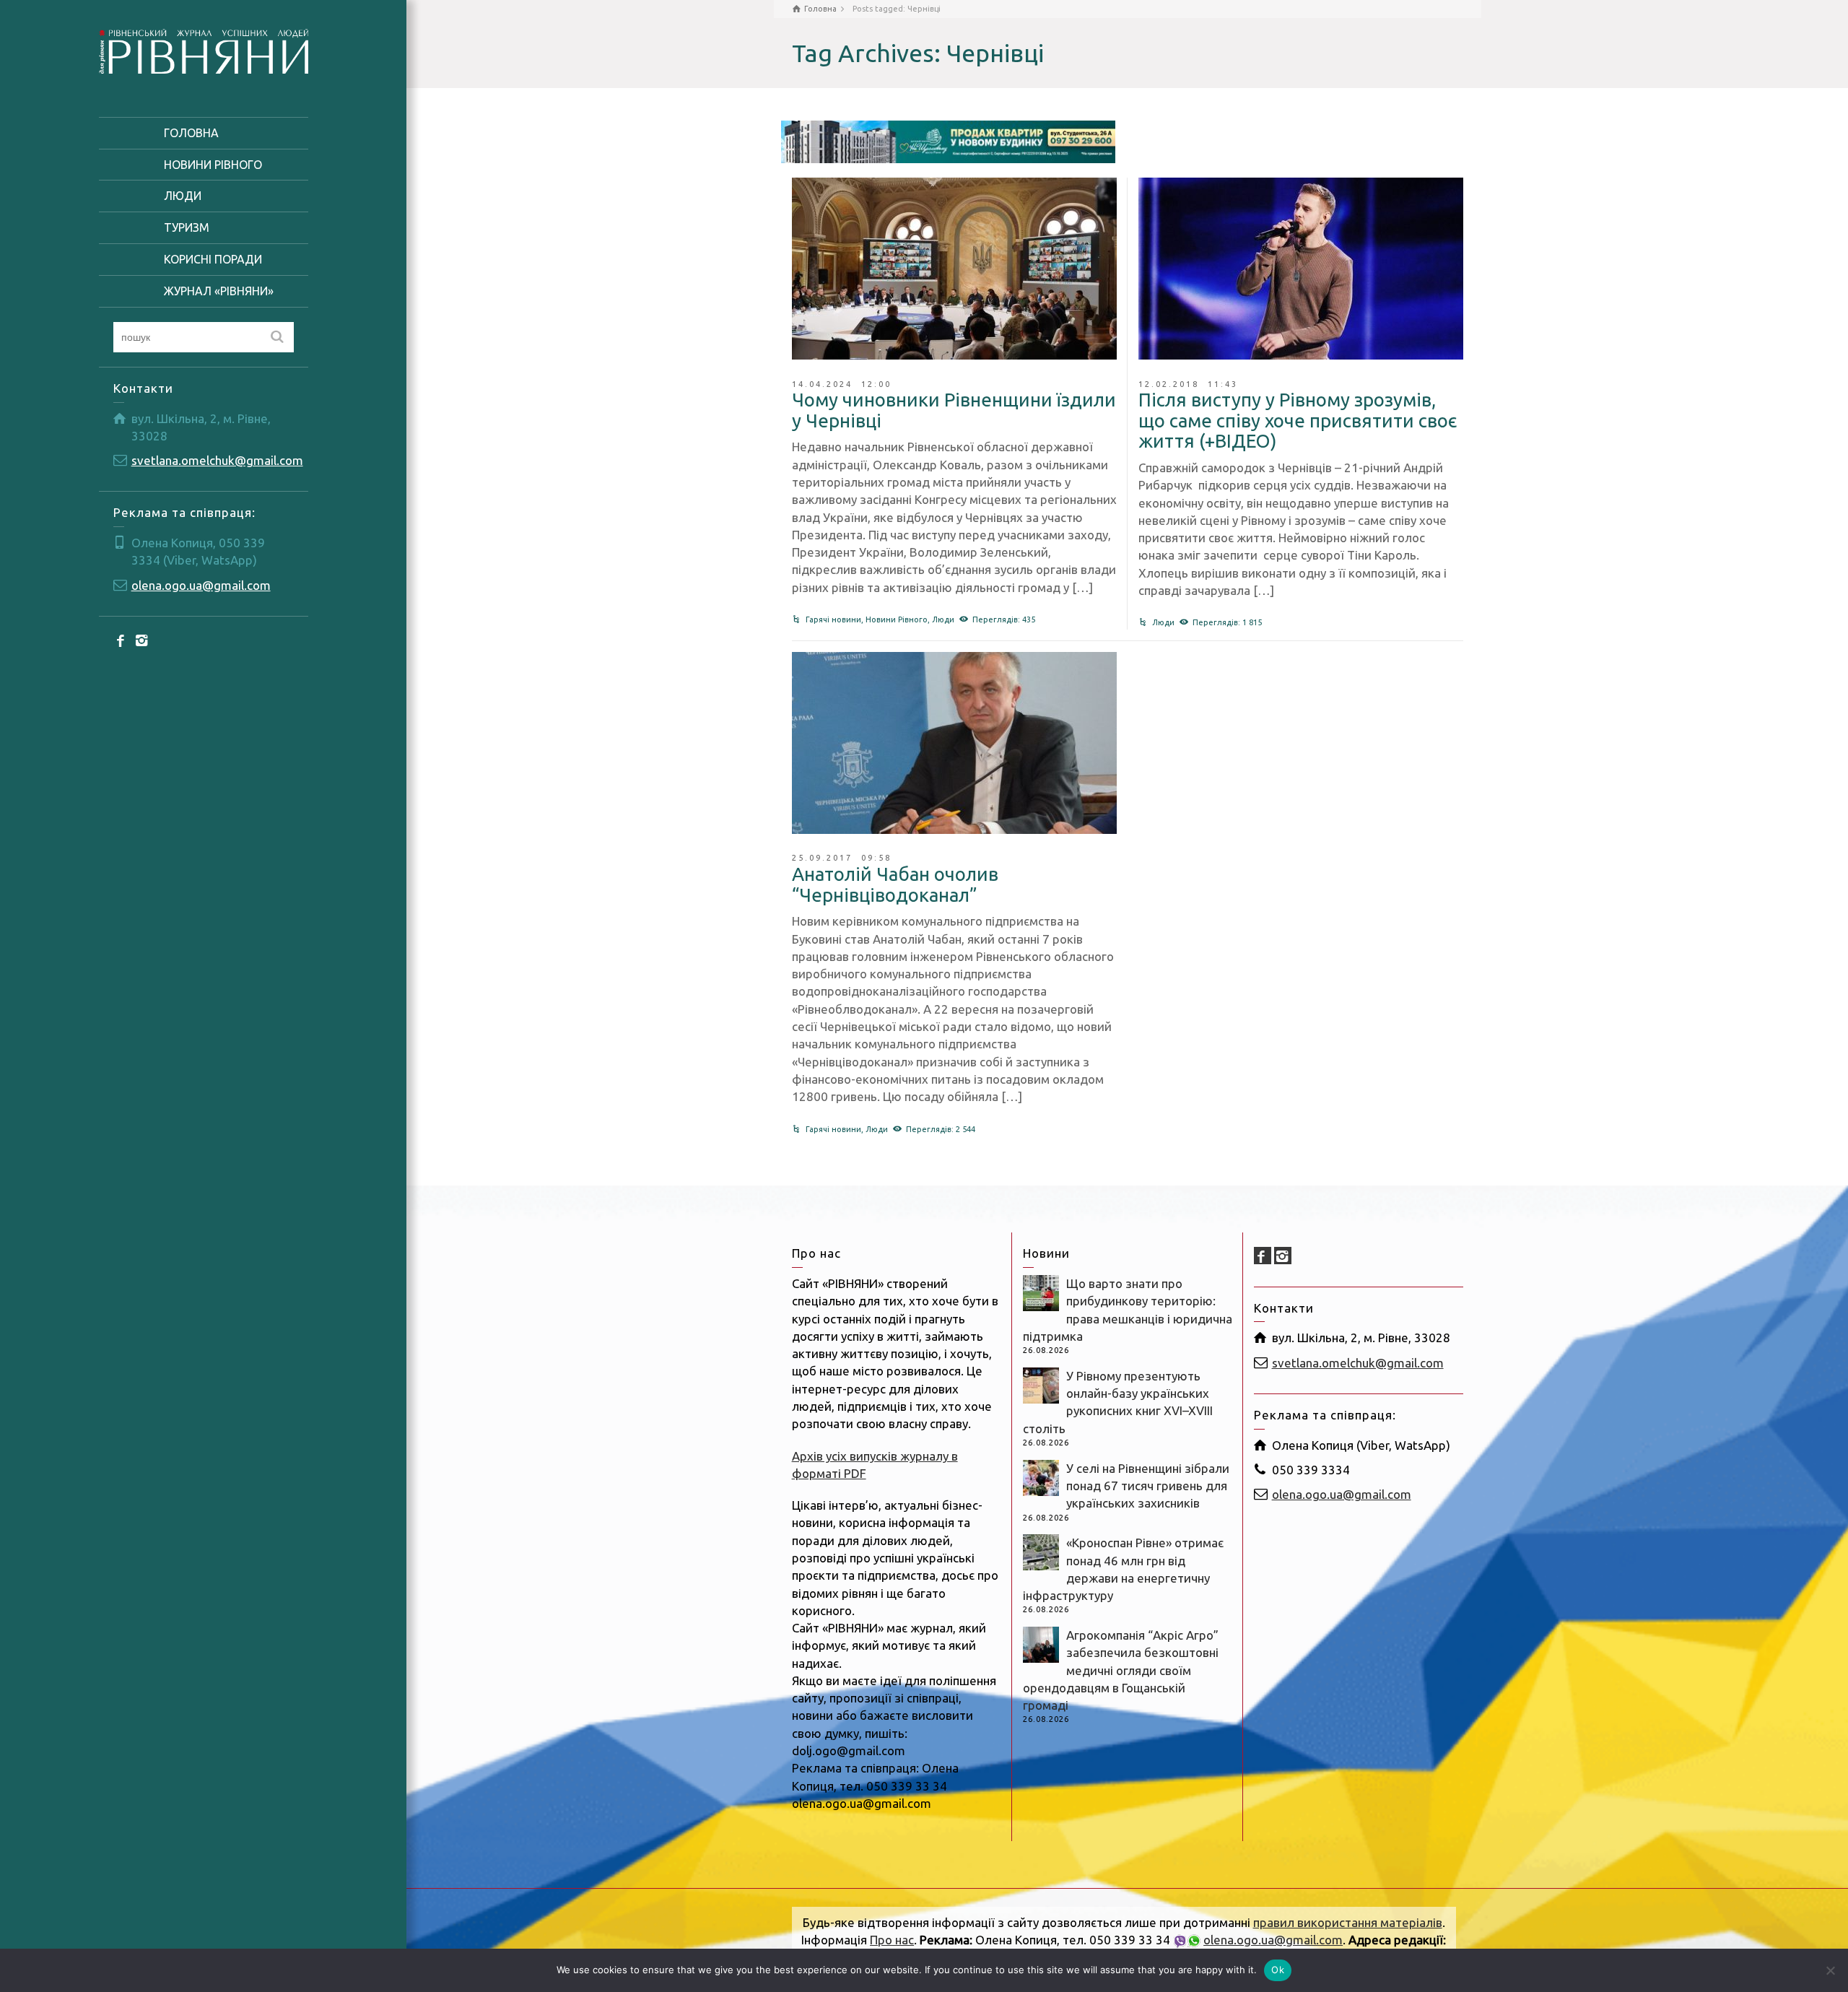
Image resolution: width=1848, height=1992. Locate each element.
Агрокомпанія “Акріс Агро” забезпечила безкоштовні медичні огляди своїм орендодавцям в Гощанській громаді (1121, 1670)
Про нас (892, 1940)
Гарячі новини (833, 619)
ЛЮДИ (183, 196)
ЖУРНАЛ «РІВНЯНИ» (219, 291)
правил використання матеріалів (1348, 1922)
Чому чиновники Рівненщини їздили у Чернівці (954, 410)
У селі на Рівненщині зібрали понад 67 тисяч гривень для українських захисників (1148, 1486)
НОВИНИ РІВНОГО (213, 165)
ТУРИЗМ (187, 227)
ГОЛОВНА (191, 133)
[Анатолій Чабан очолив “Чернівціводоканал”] (954, 743)
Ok (1278, 1970)
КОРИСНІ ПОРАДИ (213, 259)
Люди (943, 619)
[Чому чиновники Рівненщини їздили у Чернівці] (954, 269)
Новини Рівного (897, 619)
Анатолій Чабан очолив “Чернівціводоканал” (895, 884)
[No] (1830, 1970)
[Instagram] (142, 640)
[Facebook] (122, 640)
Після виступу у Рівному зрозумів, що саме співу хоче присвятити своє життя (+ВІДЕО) (1298, 420)
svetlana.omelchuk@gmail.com (217, 460)
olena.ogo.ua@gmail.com (201, 585)
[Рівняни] (204, 49)
